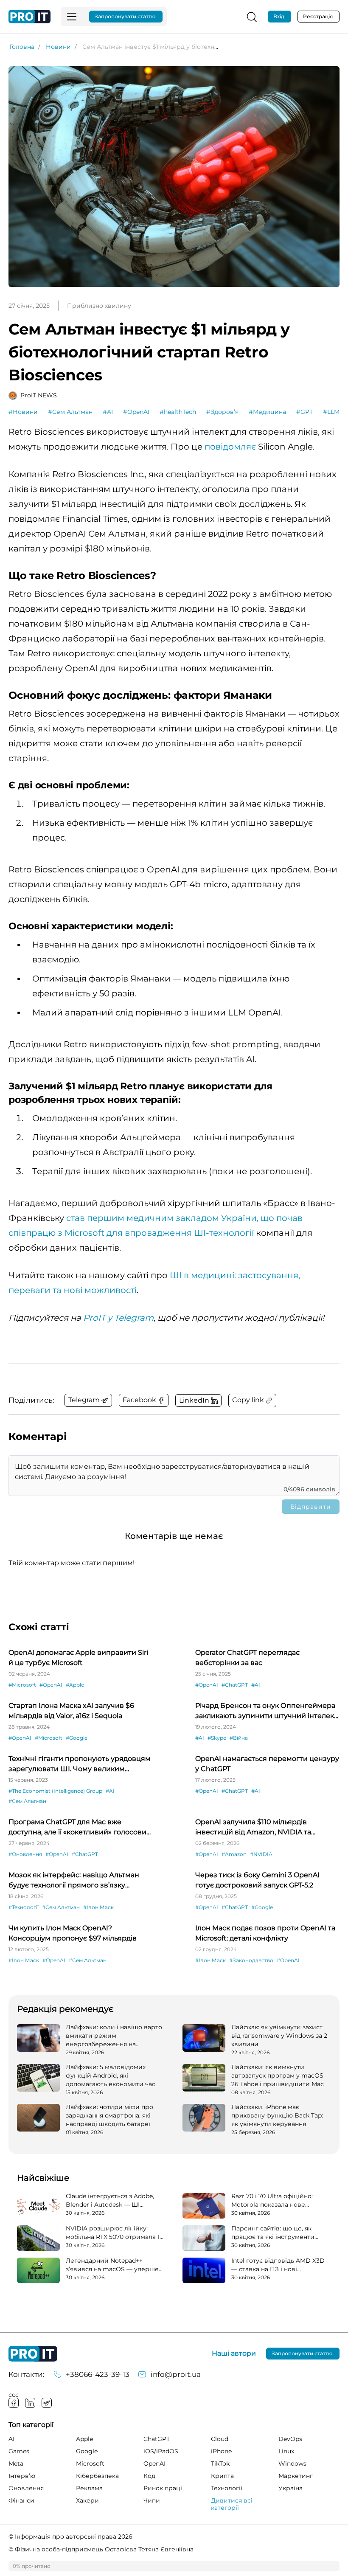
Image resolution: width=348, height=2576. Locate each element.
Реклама (89, 2488)
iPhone (221, 2451)
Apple (84, 2439)
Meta (16, 2464)
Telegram (47, 2403)
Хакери (87, 2500)
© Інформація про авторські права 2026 (70, 2537)
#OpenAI (136, 412)
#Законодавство (251, 1960)
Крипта (222, 2476)
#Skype (217, 1738)
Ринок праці (163, 2488)
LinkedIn (30, 2403)
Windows (292, 2464)
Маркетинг (296, 2476)
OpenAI (154, 2464)
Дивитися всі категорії (232, 2504)
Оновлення (26, 2488)
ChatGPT (157, 2439)
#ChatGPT (235, 1685)
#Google (77, 1738)
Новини (58, 47)
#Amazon (234, 1854)
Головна (22, 47)
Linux (286, 2451)
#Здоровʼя (222, 412)
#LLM (331, 412)
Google (87, 2451)
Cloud (220, 2439)
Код (149, 2476)
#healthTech (178, 412)
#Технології (24, 1907)
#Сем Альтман (70, 412)
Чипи (152, 2500)
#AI (108, 412)
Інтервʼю (22, 2476)
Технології (227, 2488)
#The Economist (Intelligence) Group (55, 1791)
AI (11, 2439)
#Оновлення (25, 1854)
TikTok (220, 2464)
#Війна (239, 1738)
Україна (290, 2488)
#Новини (23, 412)
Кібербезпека (97, 2476)
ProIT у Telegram (118, 1318)
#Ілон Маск (98, 1907)
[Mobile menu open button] (72, 17)
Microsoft (90, 2464)
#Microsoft (22, 1685)
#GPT (304, 412)
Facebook (14, 2403)
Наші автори (234, 2354)
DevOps (290, 2439)
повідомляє (230, 447)
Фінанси (21, 2500)
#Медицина (267, 412)
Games (19, 2451)
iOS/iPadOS (161, 2451)
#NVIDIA (261, 1854)
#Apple (75, 1685)
